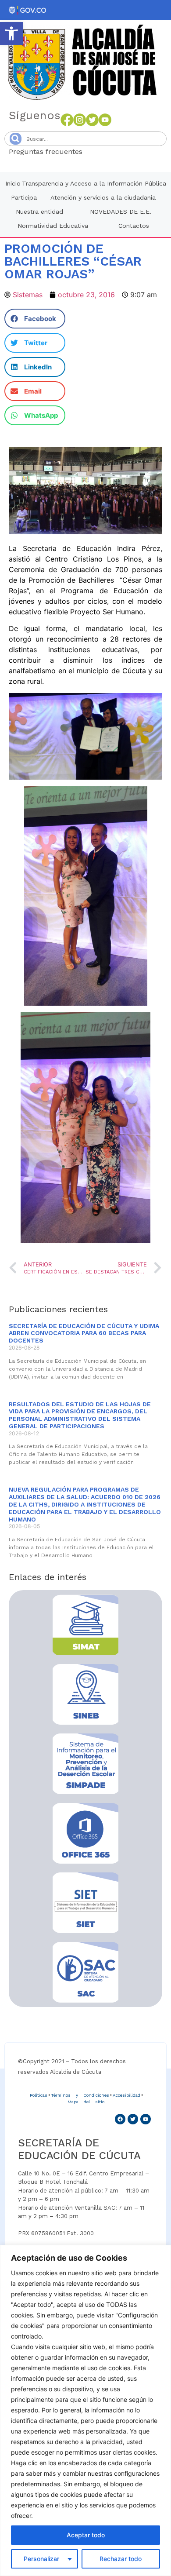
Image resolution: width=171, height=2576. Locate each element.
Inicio (13, 183)
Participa (24, 197)
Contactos (134, 226)
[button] (11, 33)
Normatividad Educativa (53, 226)
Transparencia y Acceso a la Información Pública (94, 183)
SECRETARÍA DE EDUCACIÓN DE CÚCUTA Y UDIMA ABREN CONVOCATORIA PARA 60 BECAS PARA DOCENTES (84, 1333)
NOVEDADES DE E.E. (121, 212)
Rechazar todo (121, 2559)
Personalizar (41, 2559)
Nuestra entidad (39, 212)
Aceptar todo (86, 2535)
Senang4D (104, 151)
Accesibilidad (126, 2095)
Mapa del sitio (86, 2102)
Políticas (39, 2095)
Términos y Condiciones (80, 2095)
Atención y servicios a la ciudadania (103, 197)
